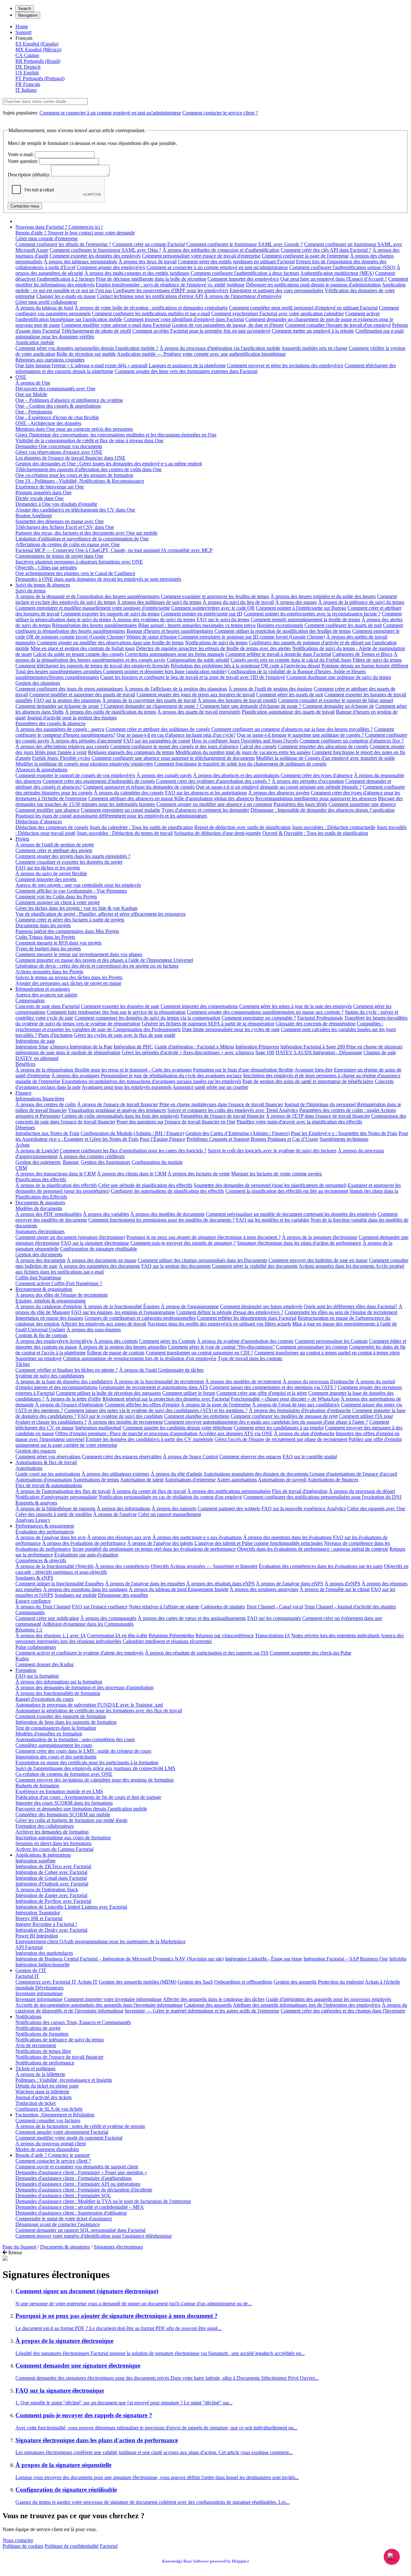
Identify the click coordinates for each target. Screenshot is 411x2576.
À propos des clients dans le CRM (132, 1174)
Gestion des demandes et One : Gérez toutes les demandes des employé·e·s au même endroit (109, 464)
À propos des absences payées (279, 793)
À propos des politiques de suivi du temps (159, 602)
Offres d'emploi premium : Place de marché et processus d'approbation (126, 1433)
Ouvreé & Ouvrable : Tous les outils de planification (315, 833)
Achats (22, 1145)
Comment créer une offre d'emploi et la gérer (262, 1393)
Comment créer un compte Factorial (149, 244)
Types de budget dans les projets (48, 949)
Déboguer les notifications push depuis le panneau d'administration (313, 285)
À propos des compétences (122, 1566)
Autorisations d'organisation (44, 1480)
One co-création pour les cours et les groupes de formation (74, 475)
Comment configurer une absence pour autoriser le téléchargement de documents (173, 758)
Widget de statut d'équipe (152, 637)
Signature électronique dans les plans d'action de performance (299, 1243)
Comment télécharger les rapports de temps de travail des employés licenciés (92, 666)
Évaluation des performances (45, 1532)
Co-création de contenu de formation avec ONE (64, 1774)
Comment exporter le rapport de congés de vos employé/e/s (75, 775)
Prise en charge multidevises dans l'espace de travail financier (221, 1104)
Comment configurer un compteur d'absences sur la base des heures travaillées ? (292, 729)
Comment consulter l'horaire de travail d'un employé (338, 325)
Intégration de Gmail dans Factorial (51, 1878)
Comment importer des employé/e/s (243, 279)
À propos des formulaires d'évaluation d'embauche (300, 1410)
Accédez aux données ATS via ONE (236, 1433)
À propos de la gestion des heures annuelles (122, 1347)
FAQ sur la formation (37, 1676)
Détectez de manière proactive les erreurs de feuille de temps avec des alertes (214, 648)
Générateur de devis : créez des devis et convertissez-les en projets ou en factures (97, 966)
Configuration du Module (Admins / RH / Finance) (132, 1133)
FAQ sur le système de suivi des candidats (120, 1416)
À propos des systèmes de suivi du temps (154, 619)
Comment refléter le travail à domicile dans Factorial (278, 654)
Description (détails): (29, 175)
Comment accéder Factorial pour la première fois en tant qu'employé (201, 331)
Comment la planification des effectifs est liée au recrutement (287, 1191)
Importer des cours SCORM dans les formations (64, 1803)
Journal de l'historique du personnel (321, 1104)
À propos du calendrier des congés (129, 793)
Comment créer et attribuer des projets (54, 850)
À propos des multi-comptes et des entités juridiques (137, 273)
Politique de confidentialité (72, 2546)
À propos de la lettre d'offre (73, 1399)
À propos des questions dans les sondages (85, 1589)
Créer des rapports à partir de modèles (54, 1514)
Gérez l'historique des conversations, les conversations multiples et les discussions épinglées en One (116, 435)
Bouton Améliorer (34, 516)
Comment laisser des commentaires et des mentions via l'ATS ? (273, 1387)
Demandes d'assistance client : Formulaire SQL (63, 2195)
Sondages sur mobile (76, 1595)
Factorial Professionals (320, 1018)
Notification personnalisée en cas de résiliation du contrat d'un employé (170, 1497)
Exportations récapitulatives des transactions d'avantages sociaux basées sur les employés (151, 1081)
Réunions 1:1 (29, 1630)
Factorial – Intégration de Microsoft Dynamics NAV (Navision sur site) (152, 1959)
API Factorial (29, 1947)
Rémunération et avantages (43, 989)
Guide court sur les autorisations (48, 1474)
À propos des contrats (116, 1341)
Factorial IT (27, 1976)
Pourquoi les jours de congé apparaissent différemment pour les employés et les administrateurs (111, 816)
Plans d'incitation (55, 1035)
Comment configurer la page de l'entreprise (305, 256)
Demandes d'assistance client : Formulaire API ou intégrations (78, 2184)
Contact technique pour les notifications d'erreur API (150, 296)
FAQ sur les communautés (274, 1618)
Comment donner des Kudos (44, 1664)
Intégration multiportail (98, 1428)
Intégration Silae (32, 1047)
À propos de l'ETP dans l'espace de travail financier (318, 1116)
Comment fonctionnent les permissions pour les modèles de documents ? (162, 1220)
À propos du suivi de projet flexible (51, 873)
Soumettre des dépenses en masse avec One (60, 521)
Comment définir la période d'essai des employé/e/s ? (230, 1312)
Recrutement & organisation (44, 1289)
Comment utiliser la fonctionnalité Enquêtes (60, 1584)
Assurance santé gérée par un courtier (210, 1087)
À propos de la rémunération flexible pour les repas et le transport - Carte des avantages (104, 1070)
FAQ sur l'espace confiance (100, 1607)
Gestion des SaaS (195, 1982)
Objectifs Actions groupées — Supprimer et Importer (204, 1566)
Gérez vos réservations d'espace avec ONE (59, 452)
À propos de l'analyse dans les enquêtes (145, 1584)
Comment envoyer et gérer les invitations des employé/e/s (285, 365)
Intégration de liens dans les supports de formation (66, 1722)
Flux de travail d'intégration (300, 1491)
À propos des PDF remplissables (48, 1214)
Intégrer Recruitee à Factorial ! (46, 1924)
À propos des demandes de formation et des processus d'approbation (84, 1687)
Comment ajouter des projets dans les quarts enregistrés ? (73, 856)
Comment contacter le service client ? (220, 113)
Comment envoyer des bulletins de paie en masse (318, 1260)
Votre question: (23, 161)
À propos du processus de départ (362, 1491)
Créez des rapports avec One (376, 1508)
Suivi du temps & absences (43, 585)
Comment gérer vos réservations (48, 1457)
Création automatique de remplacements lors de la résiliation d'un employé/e (140, 1358)
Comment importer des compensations (199, 1006)
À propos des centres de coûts (46, 1104)
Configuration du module (157, 1162)
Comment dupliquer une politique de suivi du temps (339, 677)
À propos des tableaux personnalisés (80, 262)
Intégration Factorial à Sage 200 (313, 1047)
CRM (21, 1168)
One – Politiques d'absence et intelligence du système (69, 400)
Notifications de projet (38, 2028)
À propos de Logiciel (37, 1151)
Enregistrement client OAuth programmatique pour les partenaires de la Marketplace (101, 1941)
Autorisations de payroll (282, 1480)
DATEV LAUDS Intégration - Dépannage (319, 1052)
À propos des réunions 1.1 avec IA (51, 1635)
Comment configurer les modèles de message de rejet (284, 1416)
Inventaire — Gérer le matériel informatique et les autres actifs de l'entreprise (202, 2011)
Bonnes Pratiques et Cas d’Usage (284, 1139)
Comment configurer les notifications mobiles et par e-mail (151, 314)
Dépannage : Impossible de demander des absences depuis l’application (323, 810)
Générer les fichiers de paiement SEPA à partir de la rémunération (208, 1024)
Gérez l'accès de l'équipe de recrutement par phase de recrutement (281, 1439)
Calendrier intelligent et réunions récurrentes (167, 1641)
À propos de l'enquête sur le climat (335, 1589)
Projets (22, 839)
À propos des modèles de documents (167, 1214)
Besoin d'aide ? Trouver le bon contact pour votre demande (75, 233)
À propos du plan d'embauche (304, 1433)
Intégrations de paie (35, 1041)
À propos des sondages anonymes (264, 1589)
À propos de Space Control (190, 1457)
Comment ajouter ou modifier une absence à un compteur (214, 804)
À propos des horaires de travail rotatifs (237, 700)
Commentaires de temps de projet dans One (59, 556)
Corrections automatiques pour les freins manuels (175, 654)
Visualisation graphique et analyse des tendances (117, 1110)
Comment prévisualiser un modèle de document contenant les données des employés (291, 1214)
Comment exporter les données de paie (120, 1006)
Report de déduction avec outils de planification (242, 827)
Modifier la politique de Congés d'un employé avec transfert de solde (325, 758)
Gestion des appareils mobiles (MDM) (138, 1982)
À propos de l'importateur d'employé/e (243, 296)
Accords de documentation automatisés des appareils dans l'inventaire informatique (99, 2005)
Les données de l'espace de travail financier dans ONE (70, 458)
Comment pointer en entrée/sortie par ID (202, 614)
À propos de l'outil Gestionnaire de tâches (161, 1370)
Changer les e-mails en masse (66, 296)
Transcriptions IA (272, 1635)
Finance (23, 1093)
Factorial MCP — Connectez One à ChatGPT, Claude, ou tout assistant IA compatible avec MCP (114, 550)
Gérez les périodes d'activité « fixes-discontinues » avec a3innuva (188, 1052)
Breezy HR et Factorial (39, 1918)
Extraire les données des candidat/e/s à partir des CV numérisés (149, 1439)
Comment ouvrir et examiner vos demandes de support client (77, 2167)
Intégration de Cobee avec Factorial (51, 1872)
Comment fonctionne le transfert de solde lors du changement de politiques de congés (240, 764)
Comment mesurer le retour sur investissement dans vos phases (79, 954)
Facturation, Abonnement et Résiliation (55, 2115)
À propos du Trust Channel (43, 1607)
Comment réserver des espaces (250, 1457)
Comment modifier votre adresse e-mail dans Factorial (116, 325)
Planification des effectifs (41, 1179)
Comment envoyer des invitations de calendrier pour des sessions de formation (95, 1780)
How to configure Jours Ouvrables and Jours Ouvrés (245, 741)
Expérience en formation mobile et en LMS (59, 1791)
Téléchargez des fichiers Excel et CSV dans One (65, 527)
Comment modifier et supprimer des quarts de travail (82, 695)
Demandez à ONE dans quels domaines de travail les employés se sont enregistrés (98, 579)
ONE (21, 377)
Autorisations (29, 1468)
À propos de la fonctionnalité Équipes (121, 1306)
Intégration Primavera (257, 1047)
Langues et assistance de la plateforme (187, 365)
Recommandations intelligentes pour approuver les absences (316, 798)
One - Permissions (34, 412)
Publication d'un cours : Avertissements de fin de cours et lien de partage (88, 1797)
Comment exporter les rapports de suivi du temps (110, 614)
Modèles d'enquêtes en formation (49, 1734)
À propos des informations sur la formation (59, 1682)
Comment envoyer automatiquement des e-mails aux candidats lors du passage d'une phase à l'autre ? (266, 1422)
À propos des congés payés (164, 775)
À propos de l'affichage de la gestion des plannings (176, 689)
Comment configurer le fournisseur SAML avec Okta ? (105, 250)
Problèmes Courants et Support (218, 1139)
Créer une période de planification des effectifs (145, 1185)
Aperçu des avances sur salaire (46, 995)
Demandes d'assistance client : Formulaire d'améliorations (74, 2178)
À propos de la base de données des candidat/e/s (64, 1381)
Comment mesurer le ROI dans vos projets (58, 943)
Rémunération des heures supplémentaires (94, 625)
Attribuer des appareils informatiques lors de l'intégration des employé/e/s (307, 2005)
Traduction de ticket (35, 2103)
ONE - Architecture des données (48, 423)
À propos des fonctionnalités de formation (58, 1693)
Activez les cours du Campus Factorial (54, 1849)
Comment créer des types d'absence (317, 775)
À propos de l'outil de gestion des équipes (270, 689)
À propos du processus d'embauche (318, 1381)
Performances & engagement (45, 1526)
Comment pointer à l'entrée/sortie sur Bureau (301, 608)
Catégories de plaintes (223, 1607)
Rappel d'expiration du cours (44, 1699)
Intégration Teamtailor (38, 1913)
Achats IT (87, 1982)
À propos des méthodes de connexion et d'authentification (221, 250)
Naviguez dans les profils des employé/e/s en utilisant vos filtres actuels (219, 1324)
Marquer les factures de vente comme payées (276, 1174)
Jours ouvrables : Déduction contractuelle (334, 827)
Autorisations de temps (96, 1480)
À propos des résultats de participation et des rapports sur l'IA (207, 1653)
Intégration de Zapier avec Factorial (51, 1895)
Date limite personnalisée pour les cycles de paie (231, 1029)
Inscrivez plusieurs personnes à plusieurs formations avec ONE (79, 562)
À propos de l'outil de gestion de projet (55, 845)
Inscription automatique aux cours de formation (63, 1838)
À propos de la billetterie (40, 2074)
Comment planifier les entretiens (197, 1416)
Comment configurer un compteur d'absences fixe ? (352, 741)
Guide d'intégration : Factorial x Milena (194, 1047)
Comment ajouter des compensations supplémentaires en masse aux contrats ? (265, 1012)
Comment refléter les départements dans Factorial (247, 1318)
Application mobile (35, 342)
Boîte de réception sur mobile (86, 354)
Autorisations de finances (333, 1480)
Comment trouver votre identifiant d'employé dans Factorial (184, 319)
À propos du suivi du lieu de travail (238, 602)
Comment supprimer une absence (362, 804)
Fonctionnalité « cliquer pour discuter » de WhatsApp (285, 1399)
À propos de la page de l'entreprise (216, 1405)
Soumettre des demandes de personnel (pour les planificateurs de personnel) (270, 1185)
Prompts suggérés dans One (44, 492)
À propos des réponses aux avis (119, 1537)
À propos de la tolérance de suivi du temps (361, 602)
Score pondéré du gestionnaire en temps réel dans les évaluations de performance (154, 1549)
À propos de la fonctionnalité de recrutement (159, 1381)
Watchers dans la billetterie (42, 2092)
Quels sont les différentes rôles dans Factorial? (350, 1306)
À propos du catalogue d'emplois (49, 1306)
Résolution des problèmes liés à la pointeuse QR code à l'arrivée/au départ (245, 666)
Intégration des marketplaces (44, 1953)
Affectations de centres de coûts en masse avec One (68, 544)
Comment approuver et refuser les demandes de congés (139, 787)
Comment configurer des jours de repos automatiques (69, 689)
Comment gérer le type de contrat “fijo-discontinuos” (221, 1347)
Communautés (30, 1612)
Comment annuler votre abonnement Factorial (62, 2132)
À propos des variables (106, 1214)
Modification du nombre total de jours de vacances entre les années (243, 752)
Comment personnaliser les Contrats (331, 1341)
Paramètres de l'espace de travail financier (223, 1116)
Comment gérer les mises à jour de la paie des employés (296, 1006)
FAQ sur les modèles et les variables (273, 1220)
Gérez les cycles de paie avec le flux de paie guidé (125, 1035)
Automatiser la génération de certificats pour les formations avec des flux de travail (99, 1711)
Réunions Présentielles (171, 1635)
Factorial (109, 2546)
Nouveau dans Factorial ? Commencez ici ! (59, 227)
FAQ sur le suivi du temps (223, 619)
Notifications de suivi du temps (216, 643)
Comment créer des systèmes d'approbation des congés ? (213, 781)
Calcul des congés (258, 746)
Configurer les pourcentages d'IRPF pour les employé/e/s (171, 290)
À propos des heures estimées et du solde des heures (323, 596)
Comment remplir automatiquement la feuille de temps (306, 619)
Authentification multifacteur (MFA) (337, 273)
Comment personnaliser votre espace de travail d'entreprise (201, 256)
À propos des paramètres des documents (99, 1266)
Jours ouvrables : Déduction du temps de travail (125, 833)
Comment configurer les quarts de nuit (343, 625)
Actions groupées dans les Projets (49, 972)
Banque (71, 1162)
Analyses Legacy (33, 1520)
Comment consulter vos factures (48, 2120)
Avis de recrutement (36, 2045)
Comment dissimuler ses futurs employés (261, 1306)
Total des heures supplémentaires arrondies (59, 671)
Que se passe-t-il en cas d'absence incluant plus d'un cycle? (176, 735)
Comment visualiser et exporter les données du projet (69, 862)
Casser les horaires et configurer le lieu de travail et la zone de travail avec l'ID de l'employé (193, 677)
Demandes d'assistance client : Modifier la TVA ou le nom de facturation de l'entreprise (103, 2201)
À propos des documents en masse (102, 1260)
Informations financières (40, 1099)
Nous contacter (18, 2540)
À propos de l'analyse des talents (160, 1543)
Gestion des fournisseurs (106, 1162)
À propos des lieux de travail (148, 262)
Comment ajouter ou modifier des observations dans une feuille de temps (110, 643)
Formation (26, 1670)
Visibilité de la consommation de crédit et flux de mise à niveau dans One (89, 441)
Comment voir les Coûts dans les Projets (56, 897)
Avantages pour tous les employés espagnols (127, 1087)
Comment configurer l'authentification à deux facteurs (245, 273)
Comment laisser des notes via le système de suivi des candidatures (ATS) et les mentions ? (156, 1410)
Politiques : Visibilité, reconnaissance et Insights (64, 2080)
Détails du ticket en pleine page (47, 2086)
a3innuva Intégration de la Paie (81, 1047)
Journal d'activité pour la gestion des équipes (72, 718)
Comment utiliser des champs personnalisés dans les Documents (202, 1260)
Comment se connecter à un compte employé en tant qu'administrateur (110, 113)
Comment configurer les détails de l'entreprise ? (63, 244)
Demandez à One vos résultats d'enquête (56, 504)
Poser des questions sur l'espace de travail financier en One (176, 1122)
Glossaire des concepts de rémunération (315, 1024)
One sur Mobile (31, 394)
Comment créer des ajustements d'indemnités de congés (99, 781)
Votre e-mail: (21, 154)
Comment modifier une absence (48, 810)
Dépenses (25, 1127)
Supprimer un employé (39, 1358)
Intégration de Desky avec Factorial (51, 1930)
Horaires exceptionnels (280, 625)
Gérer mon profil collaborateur (46, 302)
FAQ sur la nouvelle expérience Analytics (304, 1508)
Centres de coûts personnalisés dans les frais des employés (120, 1116)
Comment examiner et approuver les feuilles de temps (215, 596)
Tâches (23, 1364)
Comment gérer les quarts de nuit (290, 695)
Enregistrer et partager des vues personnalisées (276, 290)
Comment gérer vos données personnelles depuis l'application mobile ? (87, 348)
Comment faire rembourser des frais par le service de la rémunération (116, 1012)
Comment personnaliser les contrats (312, 1347)
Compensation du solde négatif (198, 660)
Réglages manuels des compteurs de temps (131, 752)
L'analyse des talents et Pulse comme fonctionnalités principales (258, 1543)
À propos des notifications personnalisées (229, 1491)
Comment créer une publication (47, 1618)
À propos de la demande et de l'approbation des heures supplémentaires (87, 596)
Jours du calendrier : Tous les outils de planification (141, 827)
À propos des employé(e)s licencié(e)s (54, 1341)
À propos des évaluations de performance (84, 1543)
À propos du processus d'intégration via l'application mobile (220, 348)
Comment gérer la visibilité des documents (255, 1266)
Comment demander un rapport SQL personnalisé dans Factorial (80, 2230)
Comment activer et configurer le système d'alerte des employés (79, 1653)
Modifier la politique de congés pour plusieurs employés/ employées (84, 764)
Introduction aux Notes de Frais (47, 1133)
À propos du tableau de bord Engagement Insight (179, 1589)
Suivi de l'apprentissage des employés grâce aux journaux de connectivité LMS (95, 1768)
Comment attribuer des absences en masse (131, 798)
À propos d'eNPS (342, 1584)
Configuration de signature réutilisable (99, 1249)
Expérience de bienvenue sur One (50, 487)
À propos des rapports (174, 1508)
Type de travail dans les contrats (250, 1358)
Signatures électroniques (40, 1231)
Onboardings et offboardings (243, 1982)
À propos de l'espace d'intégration (69, 1405)
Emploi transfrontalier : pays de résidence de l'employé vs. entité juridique (170, 285)
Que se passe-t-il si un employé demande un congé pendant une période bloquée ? (279, 787)
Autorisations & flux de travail (46, 1462)
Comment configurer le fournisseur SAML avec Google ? (245, 244)
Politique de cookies (23, 2546)
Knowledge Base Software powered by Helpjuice (206, 2561)
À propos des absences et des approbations (236, 775)
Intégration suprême (35, 1861)
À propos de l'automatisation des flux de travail (63, 1491)
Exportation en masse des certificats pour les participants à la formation (87, 1763)
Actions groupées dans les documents (337, 1266)
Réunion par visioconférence (225, 1635)
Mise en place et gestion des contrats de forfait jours (83, 648)
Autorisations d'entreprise (190, 1480)
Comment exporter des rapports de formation (61, 1716)
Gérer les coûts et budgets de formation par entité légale (71, 1820)
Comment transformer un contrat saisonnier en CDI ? (199, 1353)
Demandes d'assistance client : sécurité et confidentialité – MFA (80, 2207)
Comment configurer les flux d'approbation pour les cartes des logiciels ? (133, 1151)
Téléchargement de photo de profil (96, 331)
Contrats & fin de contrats (41, 1335)
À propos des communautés (108, 1618)
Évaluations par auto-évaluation (86, 1555)
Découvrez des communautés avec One (55, 389)
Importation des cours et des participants (56, 1757)
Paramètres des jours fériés (300, 804)
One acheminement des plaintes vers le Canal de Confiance (75, 573)
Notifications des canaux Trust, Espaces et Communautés (73, 2022)
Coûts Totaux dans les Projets (45, 937)
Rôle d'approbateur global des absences (214, 798)
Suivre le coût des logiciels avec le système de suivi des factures (272, 1151)
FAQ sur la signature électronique (95, 1243)
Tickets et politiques (35, 2068)
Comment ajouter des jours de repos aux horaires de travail (196, 695)
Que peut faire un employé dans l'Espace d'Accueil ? (334, 279)
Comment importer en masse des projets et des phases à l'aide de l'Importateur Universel (104, 960)
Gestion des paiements (38, 1162)
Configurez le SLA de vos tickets (49, 2109)
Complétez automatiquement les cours (54, 1745)
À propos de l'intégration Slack (47, 1890)
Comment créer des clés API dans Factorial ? (326, 250)
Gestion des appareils (295, 1982)
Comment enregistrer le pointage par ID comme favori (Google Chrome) (252, 637)
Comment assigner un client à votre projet (57, 902)
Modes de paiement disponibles (47, 2149)
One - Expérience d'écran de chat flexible (57, 417)
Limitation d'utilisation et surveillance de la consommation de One (82, 539)
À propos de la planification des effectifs (56, 1185)
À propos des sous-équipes (94, 1330)
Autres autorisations (237, 1480)
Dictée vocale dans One (39, 498)
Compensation (30, 1000)
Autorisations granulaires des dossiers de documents (256, 1474)
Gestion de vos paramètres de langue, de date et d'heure (228, 325)
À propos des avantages (75, 1076)
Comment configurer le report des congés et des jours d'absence (174, 746)
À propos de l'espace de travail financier (118, 1104)
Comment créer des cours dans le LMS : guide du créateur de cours (83, 1751)
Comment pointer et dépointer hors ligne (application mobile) (165, 671)
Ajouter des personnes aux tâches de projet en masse (68, 983)
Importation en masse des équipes (49, 1318)
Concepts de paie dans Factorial (48, 1006)
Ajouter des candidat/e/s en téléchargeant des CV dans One (75, 510)
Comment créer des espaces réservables (122, 1457)
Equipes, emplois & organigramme (51, 1301)
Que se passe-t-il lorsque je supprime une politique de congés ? (300, 735)
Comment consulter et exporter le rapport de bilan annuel (336, 700)
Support (23, 32)
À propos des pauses (296, 602)
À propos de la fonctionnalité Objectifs (55, 1566)
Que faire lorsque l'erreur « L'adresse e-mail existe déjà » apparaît (81, 365)
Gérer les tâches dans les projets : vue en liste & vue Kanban (76, 908)
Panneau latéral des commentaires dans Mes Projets (67, 931)
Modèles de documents (39, 1208)
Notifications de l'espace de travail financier (59, 2057)
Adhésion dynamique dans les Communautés (88, 1624)
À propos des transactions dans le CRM (56, 1174)
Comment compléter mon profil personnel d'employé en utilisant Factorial (303, 308)
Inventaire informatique (39, 1993)
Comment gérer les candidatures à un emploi (279, 1428)
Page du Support (19, 2247)
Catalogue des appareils (208, 2005)
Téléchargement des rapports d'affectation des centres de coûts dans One (88, 469)
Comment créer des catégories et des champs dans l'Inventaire (343, 2011)
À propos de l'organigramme (190, 1306)
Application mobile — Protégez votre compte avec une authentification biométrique (201, 354)
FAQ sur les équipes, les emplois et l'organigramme (123, 1312)
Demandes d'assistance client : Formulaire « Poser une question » (81, 2172)
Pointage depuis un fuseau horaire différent (365, 666)
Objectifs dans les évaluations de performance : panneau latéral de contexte (313, 1549)
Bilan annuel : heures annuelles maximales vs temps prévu (197, 625)
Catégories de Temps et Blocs (362, 654)
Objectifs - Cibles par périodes (46, 568)
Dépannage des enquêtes (123, 1595)
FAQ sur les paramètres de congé (157, 741)
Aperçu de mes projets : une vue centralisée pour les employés (78, 885)
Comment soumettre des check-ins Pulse (310, 1653)
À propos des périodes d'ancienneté (86, 741)
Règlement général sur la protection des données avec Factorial (166, 1399)
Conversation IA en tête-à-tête (117, 1635)
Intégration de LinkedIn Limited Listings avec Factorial (71, 1907)
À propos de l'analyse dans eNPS (290, 1584)
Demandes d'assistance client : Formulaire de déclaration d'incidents (84, 2190)
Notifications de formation (42, 2034)
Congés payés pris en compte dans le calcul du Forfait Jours (291, 660)
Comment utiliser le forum (189, 1393)
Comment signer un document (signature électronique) (70, 1237)
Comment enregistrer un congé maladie (121, 810)
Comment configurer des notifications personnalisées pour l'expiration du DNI (322, 1497)
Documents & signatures (40, 1203)
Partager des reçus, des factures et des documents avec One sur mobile (86, 533)
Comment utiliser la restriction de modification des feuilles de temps (283, 631)
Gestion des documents (39, 1254)
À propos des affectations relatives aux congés (62, 746)
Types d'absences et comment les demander (205, 810)
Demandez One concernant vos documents (59, 446)
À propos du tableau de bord (44, 308)
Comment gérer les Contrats (167, 1341)
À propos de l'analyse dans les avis (51, 1537)
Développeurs (49, 1988)
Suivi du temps (31, 591)
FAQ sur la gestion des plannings (67, 700)
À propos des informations (123, 1508)
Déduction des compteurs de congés (52, 827)
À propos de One (33, 383)
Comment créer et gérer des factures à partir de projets (70, 920)
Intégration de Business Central (48, 1959)
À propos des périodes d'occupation (308, 781)
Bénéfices (25, 1064)
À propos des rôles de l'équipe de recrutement (61, 1295)
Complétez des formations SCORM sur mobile (63, 1814)
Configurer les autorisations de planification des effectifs (167, 1191)
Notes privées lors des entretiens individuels (335, 1635)
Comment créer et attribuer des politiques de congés (158, 729)
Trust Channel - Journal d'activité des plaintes (350, 1607)
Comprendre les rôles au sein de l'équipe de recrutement (341, 1312)
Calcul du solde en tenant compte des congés (78, 654)
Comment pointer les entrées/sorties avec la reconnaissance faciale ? (312, 614)
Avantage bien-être (314, 1070)
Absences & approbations (41, 770)
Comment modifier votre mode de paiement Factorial (69, 2138)
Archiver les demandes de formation (52, 1832)
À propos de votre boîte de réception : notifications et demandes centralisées (151, 308)
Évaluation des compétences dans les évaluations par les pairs (321, 1566)
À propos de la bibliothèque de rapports (55, 1508)
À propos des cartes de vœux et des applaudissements (192, 1618)
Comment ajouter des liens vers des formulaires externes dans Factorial (186, 371)
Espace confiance (33, 1601)
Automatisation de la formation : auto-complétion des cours (75, 1739)
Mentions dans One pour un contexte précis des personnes (74, 429)
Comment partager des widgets (229, 1508)
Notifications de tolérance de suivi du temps (60, 2040)
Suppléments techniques (344, 1139)
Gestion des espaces (36, 1451)
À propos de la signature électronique (320, 1237)
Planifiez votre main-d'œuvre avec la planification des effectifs (299, 1122)
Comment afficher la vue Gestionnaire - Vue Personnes (71, 891)
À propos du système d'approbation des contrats (245, 1341)
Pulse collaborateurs (36, 1647)
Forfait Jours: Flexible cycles (61, 758)
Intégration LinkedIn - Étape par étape (264, 1959)
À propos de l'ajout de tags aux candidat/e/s (296, 1405)
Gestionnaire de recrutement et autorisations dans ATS (153, 1387)
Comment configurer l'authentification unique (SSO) (342, 267)
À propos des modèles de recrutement (243, 1381)
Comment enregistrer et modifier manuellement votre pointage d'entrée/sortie (93, 608)
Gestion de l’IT (31, 1970)
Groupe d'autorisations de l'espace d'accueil (353, 1474)
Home (22, 26)
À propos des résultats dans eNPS (220, 1584)
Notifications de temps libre (43, 2051)
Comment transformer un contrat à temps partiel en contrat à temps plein (327, 1353)
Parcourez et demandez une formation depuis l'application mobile (81, 1809)
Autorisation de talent (142, 1480)
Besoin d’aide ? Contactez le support (52, 2155)
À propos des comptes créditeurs (92, 1156)
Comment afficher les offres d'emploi (142, 1405)
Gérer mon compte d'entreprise (47, 238)
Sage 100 (265, 1052)
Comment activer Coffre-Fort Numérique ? (59, 1283)
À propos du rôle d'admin (176, 1474)
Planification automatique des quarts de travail (288, 712)
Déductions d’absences (39, 822)
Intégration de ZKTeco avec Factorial (53, 1866)
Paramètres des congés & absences (50, 723)
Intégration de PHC (133, 1047)
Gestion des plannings (38, 683)
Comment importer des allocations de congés (323, 746)
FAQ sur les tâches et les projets (48, 868)
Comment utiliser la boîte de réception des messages (108, 1393)
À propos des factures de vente (199, 1174)
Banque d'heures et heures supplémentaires (170, 631)
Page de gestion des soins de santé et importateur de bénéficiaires (308, 1081)
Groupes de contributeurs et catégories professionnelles (140, 1318)
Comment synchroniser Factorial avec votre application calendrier (278, 314)
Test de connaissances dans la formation (56, 1728)
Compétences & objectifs (41, 1560)
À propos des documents (40, 1260)
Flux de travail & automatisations (49, 1485)
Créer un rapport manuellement (170, 1514)
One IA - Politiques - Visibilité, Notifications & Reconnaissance (80, 481)
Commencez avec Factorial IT (46, 1982)
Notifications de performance (45, 2063)
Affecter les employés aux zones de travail (103, 1324)
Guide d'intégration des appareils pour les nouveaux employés (328, 1999)
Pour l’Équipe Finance (162, 1139)
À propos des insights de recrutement (125, 1422)
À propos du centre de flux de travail (149, 1491)
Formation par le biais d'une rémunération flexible (243, 1070)
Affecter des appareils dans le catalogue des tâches (214, 1999)
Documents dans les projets (43, 925)
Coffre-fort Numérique (38, 1278)
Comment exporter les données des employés (95, 256)
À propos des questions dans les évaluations (287, 1537)
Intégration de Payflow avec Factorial (53, 1901)
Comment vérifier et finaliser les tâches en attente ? (67, 1370)
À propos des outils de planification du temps (110, 712)
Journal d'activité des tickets (44, 2097)
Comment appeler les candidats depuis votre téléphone (178, 1428)
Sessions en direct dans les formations (53, 1843)
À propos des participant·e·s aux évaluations (197, 1537)
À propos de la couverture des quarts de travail (149, 700)
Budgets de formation (37, 1786)
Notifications (28, 2017)
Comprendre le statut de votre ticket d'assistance (64, 2219)
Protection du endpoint (341, 1982)
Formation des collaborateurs (45, 1826)
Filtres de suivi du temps (377, 660)
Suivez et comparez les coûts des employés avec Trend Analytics (233, 1110)
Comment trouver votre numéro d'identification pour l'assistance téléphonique (94, 2236)
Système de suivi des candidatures (50, 1376)
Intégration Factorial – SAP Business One (346, 1959)
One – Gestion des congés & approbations (58, 406)
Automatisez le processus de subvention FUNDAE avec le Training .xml (89, 1705)
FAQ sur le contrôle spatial (310, 1457)
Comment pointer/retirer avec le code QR (213, 608)
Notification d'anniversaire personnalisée (56, 1497)
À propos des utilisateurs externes (115, 1474)
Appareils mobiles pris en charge (314, 348)
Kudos (22, 1659)
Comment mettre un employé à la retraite (313, 331)
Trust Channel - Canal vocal (275, 1607)
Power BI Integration (37, 1936)
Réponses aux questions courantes (50, 360)
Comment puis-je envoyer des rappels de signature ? (183, 1243)
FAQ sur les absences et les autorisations (206, 793)
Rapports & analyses (36, 1503)
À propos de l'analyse (115, 1514)
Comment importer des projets (46, 879)
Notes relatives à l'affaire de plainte (164, 1607)
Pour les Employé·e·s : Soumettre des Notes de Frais (344, 1133)
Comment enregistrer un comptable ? (259, 1018)
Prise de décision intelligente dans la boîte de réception (151, 279)
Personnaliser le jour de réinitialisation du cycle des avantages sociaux (171, 1076)
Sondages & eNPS (34, 1578)
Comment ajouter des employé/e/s (111, 267)
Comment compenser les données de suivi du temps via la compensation (147, 1018)
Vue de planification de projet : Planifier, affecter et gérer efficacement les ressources (101, 914)
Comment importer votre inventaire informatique (113, 1999)
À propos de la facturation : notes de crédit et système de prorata (80, 2126)
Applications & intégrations (43, 1855)
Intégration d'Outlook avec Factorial (52, 1884)
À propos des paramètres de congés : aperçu (60, 729)
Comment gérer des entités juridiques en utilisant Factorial (236, 262)
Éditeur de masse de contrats (116, 1353)
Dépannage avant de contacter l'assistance (58, 2224)
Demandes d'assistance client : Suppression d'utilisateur (71, 2213)
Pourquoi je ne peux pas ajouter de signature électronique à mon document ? (204, 1237)
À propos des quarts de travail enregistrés (199, 712)
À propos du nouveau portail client (51, 2144)
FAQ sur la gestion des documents (176, 1266)
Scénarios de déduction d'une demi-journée (218, 833)
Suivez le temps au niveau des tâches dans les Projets (69, 977)
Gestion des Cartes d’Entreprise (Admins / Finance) (237, 1133)
